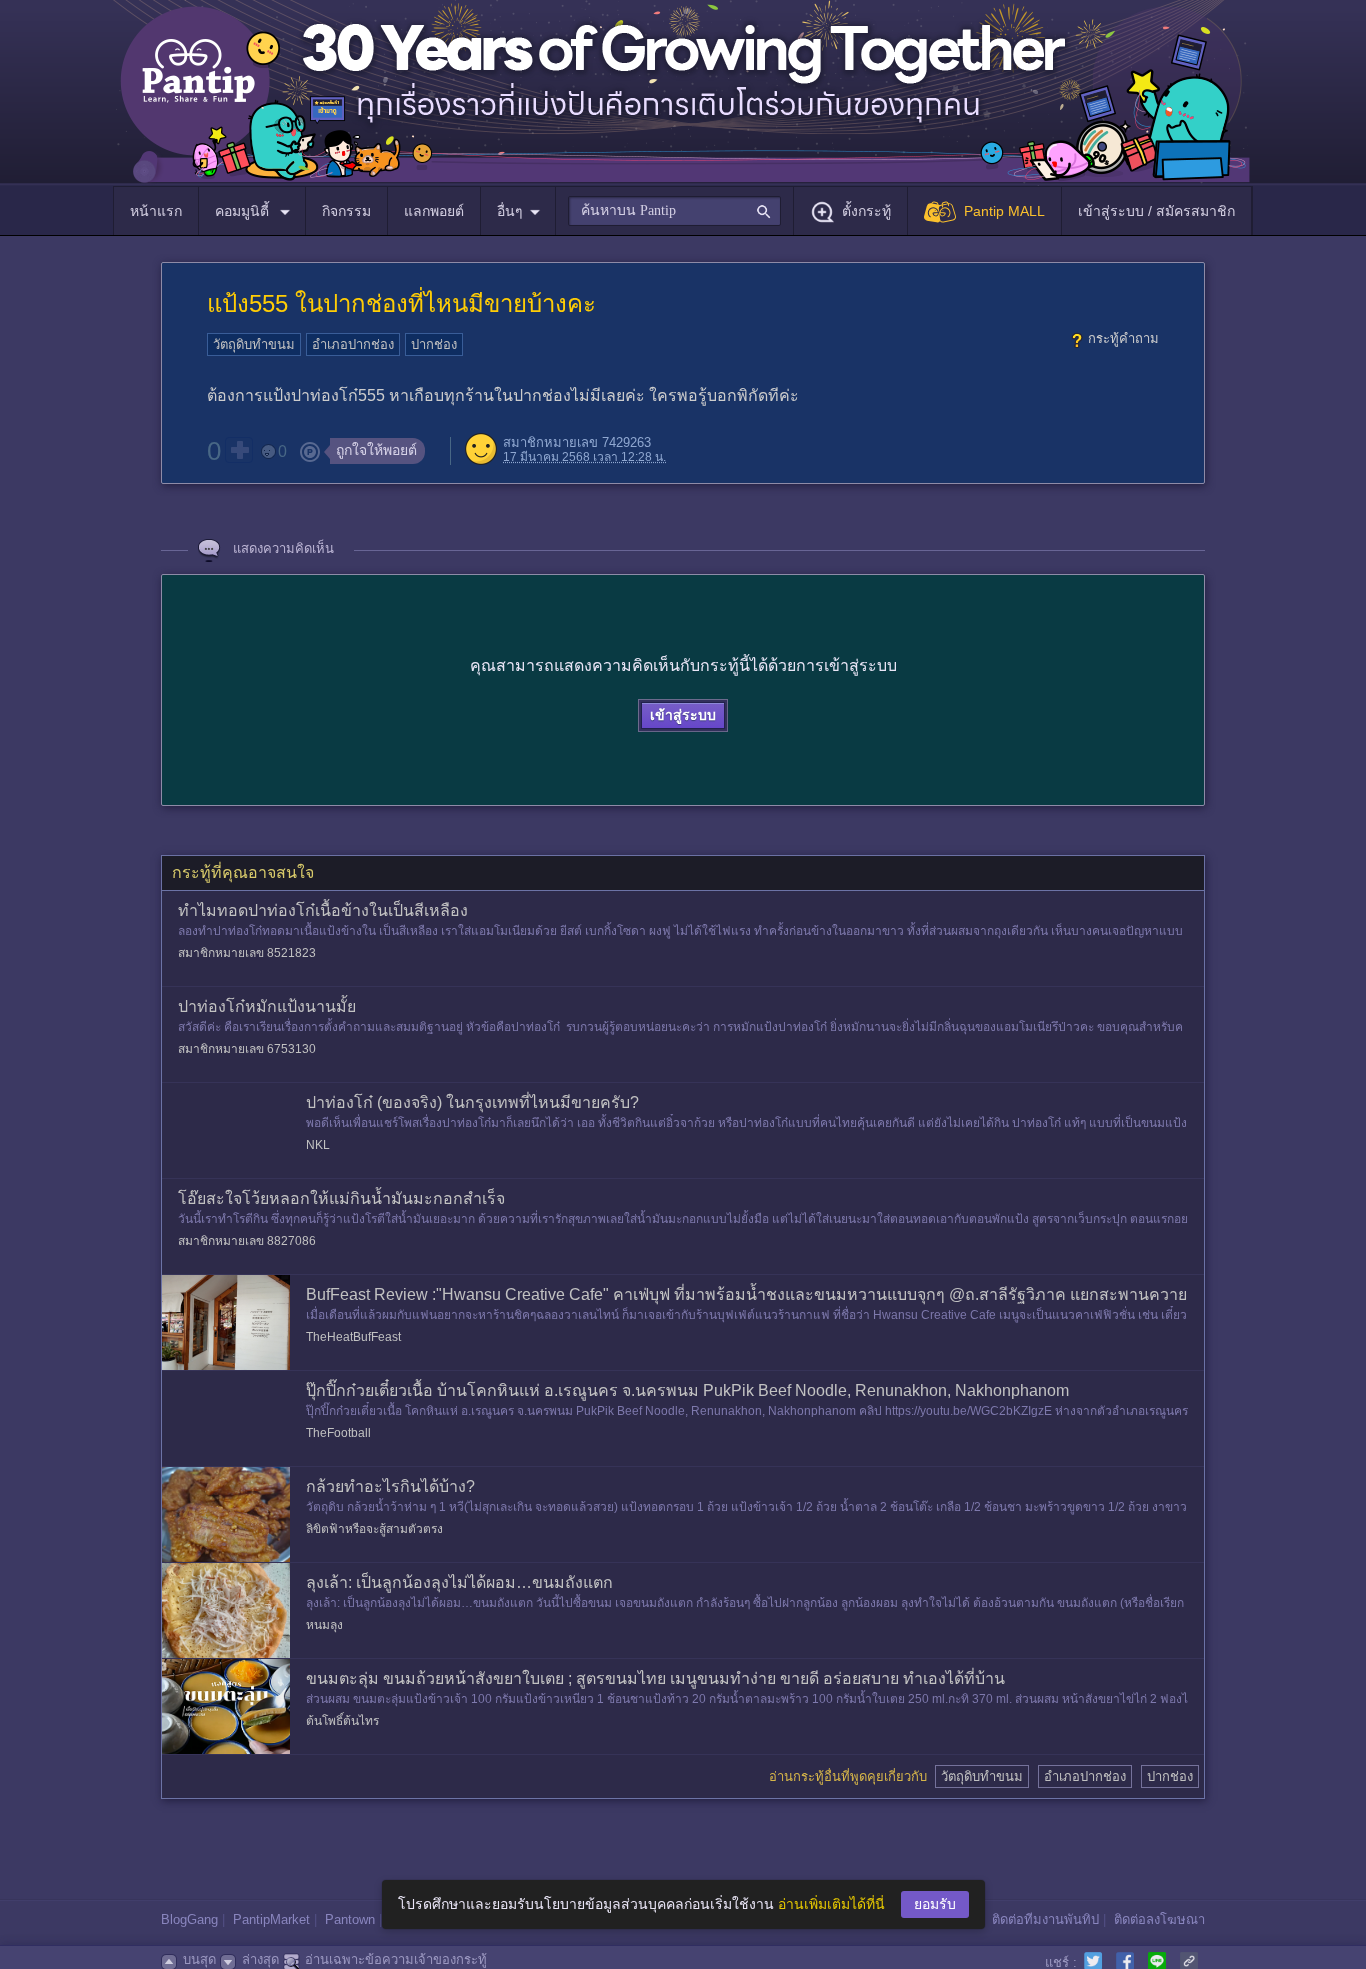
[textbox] (674, 211)
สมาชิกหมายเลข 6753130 (247, 1049)
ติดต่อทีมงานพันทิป (1045, 1919)
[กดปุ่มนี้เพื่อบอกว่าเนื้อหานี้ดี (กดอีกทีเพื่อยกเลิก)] (239, 450)
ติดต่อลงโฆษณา (1159, 1919)
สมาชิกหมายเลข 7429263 (577, 442)
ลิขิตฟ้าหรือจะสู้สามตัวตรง (374, 1529)
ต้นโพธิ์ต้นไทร (342, 1721)
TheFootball (338, 1433)
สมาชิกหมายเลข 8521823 (247, 953)
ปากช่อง (434, 344)
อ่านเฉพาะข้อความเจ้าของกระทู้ (396, 1959)
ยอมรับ (935, 1904)
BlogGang (189, 1919)
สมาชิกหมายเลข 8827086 (247, 1241)
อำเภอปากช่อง (353, 344)
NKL (318, 1145)
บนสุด (199, 1959)
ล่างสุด (260, 1959)
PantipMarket (271, 1919)
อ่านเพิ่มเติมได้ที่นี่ (831, 1904)
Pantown (350, 1919)
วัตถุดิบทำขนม (254, 344)
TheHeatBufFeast (353, 1337)
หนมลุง (324, 1625)
